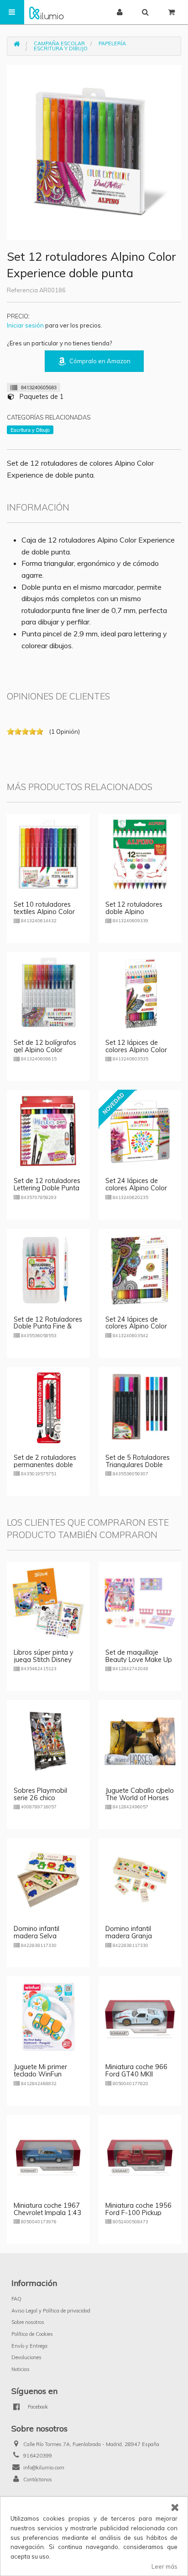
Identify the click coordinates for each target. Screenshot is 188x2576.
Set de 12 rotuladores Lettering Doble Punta (47, 1184)
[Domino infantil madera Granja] (140, 1879)
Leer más (164, 2566)
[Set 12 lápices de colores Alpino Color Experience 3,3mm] (140, 993)
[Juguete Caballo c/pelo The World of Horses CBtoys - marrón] (140, 1741)
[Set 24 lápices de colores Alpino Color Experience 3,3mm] (140, 1269)
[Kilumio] (46, 12)
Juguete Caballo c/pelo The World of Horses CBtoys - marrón (140, 1798)
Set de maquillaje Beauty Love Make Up (139, 1656)
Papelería (112, 43)
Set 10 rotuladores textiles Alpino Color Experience (44, 912)
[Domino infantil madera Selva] (48, 1879)
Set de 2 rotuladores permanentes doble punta (45, 1465)
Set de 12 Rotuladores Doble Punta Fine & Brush (48, 1327)
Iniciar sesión (25, 325)
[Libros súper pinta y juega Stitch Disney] (48, 1602)
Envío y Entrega (29, 2346)
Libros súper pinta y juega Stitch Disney (44, 1656)
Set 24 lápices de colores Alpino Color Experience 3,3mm (136, 1327)
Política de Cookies (32, 2334)
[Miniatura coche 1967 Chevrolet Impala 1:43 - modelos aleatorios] (48, 2155)
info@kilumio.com (44, 2468)
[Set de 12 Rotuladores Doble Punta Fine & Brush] (48, 1269)
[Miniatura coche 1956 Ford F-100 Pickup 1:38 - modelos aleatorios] (140, 2155)
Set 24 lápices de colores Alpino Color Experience (136, 1188)
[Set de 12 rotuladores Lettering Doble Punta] (48, 1131)
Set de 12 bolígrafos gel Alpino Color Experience (45, 1050)
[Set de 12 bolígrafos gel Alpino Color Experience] (48, 993)
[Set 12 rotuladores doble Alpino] (140, 855)
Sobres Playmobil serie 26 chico (40, 1794)
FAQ (16, 2299)
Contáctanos (38, 2479)
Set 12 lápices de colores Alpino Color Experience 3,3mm (136, 1050)
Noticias (21, 2369)
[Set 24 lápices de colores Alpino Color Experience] (140, 1131)
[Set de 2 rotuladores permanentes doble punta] (48, 1407)
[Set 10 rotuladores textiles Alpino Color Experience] (48, 855)
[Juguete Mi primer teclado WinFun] (48, 2017)
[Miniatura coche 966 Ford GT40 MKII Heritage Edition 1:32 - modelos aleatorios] (140, 2017)
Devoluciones (26, 2357)
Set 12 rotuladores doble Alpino (134, 908)
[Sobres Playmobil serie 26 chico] (48, 1741)
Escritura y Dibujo (61, 48)
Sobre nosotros (28, 2322)
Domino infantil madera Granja (129, 1932)
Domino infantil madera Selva (37, 1932)
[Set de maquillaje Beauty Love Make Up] (140, 1602)
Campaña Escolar (59, 43)
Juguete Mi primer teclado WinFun (40, 2070)
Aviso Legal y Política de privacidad (51, 2311)
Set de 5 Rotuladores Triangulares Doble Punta (138, 1465)
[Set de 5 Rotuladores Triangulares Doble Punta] (140, 1407)
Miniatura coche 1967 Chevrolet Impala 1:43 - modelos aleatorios (47, 2213)
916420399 (38, 2456)
